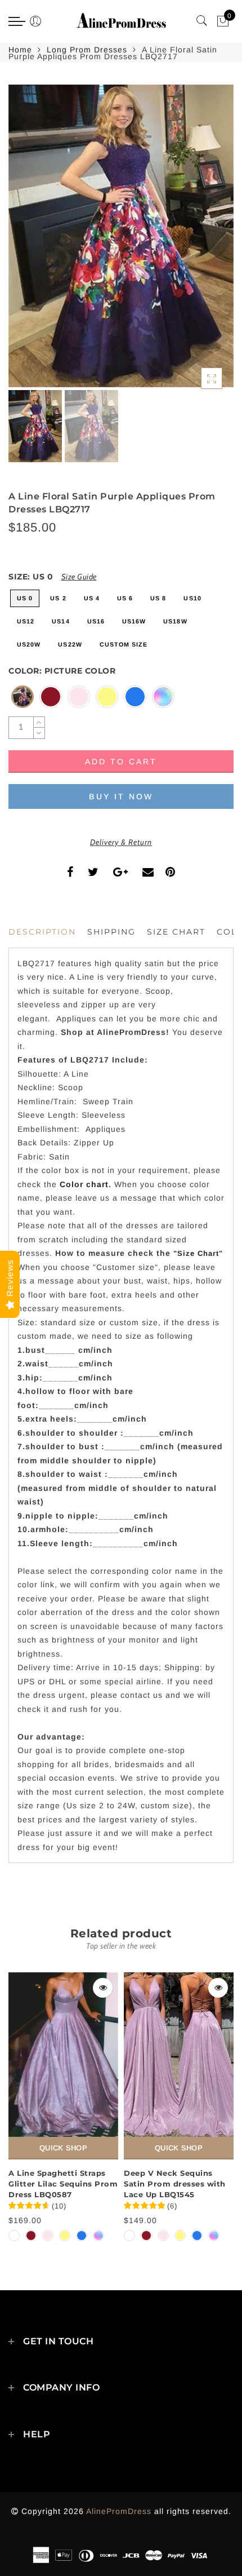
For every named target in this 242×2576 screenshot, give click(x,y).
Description (42, 932)
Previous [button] (29, 243)
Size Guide (79, 577)
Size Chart (176, 932)
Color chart (84, 1184)
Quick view (103, 1988)
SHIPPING (111, 932)
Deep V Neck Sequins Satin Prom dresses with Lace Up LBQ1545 (175, 2183)
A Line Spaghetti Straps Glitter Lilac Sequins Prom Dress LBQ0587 (63, 2183)
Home (20, 50)
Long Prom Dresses (87, 50)
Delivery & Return (121, 842)
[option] (121, 236)
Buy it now (121, 796)
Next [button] (199, 242)
